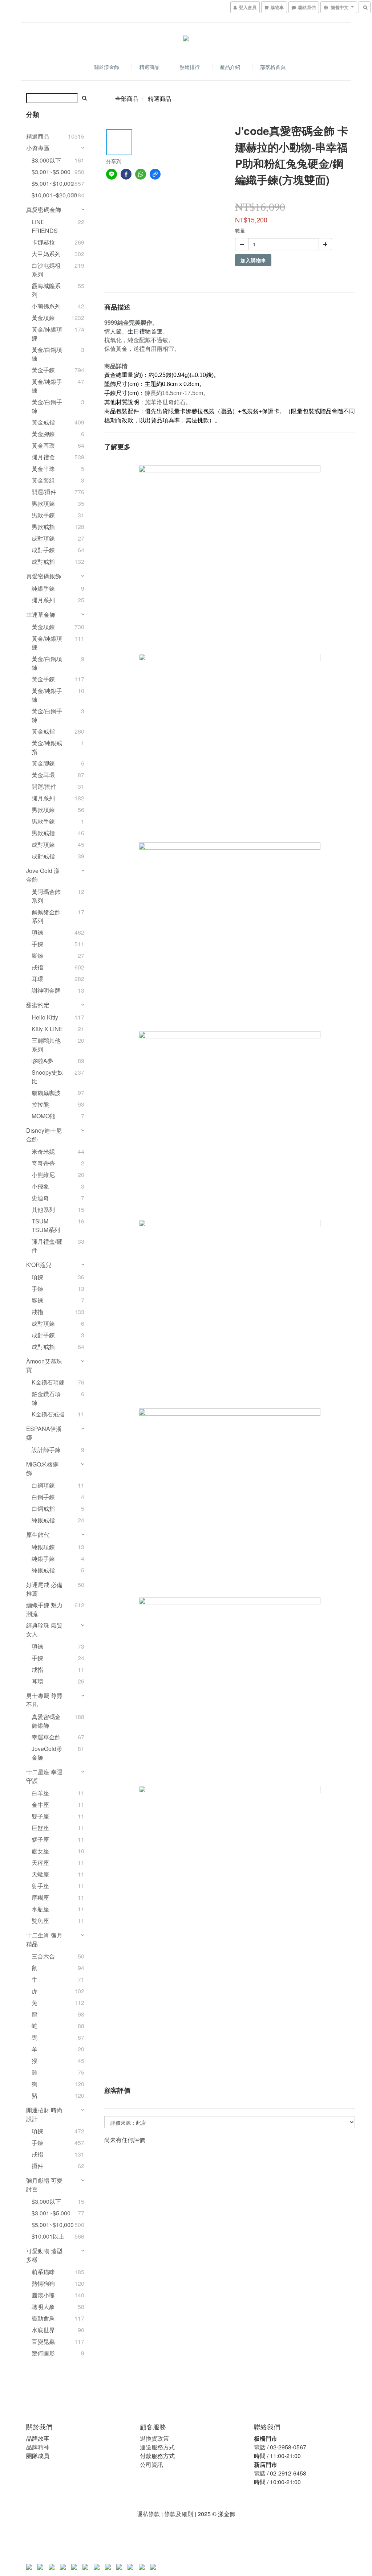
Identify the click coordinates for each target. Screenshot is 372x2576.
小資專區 (38, 148)
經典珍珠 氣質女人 (44, 1630)
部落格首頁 (273, 67)
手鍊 (37, 944)
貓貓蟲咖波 (46, 1093)
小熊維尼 (43, 1175)
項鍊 (37, 932)
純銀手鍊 (43, 588)
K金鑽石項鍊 (48, 1382)
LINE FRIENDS (45, 226)
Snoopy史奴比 (47, 1077)
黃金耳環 (43, 445)
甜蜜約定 (38, 1005)
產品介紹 (230, 67)
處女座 (40, 1851)
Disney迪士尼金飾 (44, 1135)
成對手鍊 (43, 550)
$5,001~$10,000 (49, 183)
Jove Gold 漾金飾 (43, 875)
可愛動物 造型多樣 (44, 2255)
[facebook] (126, 174)
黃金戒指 (43, 422)
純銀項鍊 (43, 1547)
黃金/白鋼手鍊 (47, 406)
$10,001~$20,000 (49, 195)
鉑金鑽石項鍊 (46, 1398)
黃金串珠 (43, 469)
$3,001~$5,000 (49, 172)
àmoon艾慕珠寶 (44, 1365)
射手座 (40, 1886)
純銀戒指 (43, 1520)
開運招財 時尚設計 (44, 2114)
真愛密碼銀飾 (44, 576)
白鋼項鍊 (43, 1485)
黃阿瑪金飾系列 (46, 896)
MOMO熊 (44, 1116)
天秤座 (40, 1863)
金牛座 (40, 1804)
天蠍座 (40, 1874)
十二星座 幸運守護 (44, 1776)
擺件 (37, 2166)
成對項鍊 (43, 538)
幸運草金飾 (41, 614)
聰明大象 (43, 2307)
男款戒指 (43, 527)
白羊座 (40, 1793)
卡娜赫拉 (43, 242)
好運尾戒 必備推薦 (44, 1589)
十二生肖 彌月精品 (44, 1939)
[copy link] (155, 174)
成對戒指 (43, 561)
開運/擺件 (44, 492)
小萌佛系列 (46, 306)
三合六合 (43, 1956)
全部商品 (127, 99)
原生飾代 (38, 1535)
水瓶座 (40, 1909)
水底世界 (43, 2330)
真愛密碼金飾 (44, 210)
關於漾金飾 (106, 67)
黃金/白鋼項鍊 (47, 354)
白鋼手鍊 (43, 1497)
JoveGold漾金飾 (47, 1753)
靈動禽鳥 (43, 2318)
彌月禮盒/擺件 (47, 1246)
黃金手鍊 (43, 370)
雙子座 (40, 1816)
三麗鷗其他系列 (46, 1045)
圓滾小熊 (43, 2295)
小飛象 (40, 1186)
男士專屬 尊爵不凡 (44, 1700)
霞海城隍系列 (46, 290)
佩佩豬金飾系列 (46, 916)
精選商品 (149, 67)
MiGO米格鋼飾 (42, 1469)
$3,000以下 (46, 160)
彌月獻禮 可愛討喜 (44, 2185)
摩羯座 (40, 1897)
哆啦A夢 (42, 1061)
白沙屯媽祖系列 (46, 270)
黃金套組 (43, 480)
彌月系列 (43, 600)
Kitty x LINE (47, 1029)
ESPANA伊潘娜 (44, 1433)
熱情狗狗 (43, 2283)
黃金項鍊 (43, 318)
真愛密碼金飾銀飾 (46, 1721)
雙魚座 (40, 1921)
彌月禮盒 (43, 457)
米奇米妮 (43, 1151)
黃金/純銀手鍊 (47, 386)
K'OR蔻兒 (39, 1265)
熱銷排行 (190, 67)
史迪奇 (40, 1198)
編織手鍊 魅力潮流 (44, 1609)
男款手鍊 (43, 515)
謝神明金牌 (46, 990)
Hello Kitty (45, 1017)
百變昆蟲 (43, 2341)
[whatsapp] (141, 174)
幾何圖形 (43, 2353)
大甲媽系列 (46, 254)
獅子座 (40, 1839)
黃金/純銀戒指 (47, 747)
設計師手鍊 (46, 1450)
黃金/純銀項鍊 (47, 334)
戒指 (37, 967)
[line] (112, 174)
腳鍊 (37, 955)
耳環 (37, 979)
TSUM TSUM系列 (46, 1225)
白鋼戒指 (43, 1508)
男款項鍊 (43, 503)
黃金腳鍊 (43, 434)
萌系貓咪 (43, 2272)
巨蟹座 (40, 1828)
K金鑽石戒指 (48, 1414)
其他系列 (43, 1209)
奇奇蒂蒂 (43, 1163)
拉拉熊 (40, 1104)
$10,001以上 (48, 2236)
